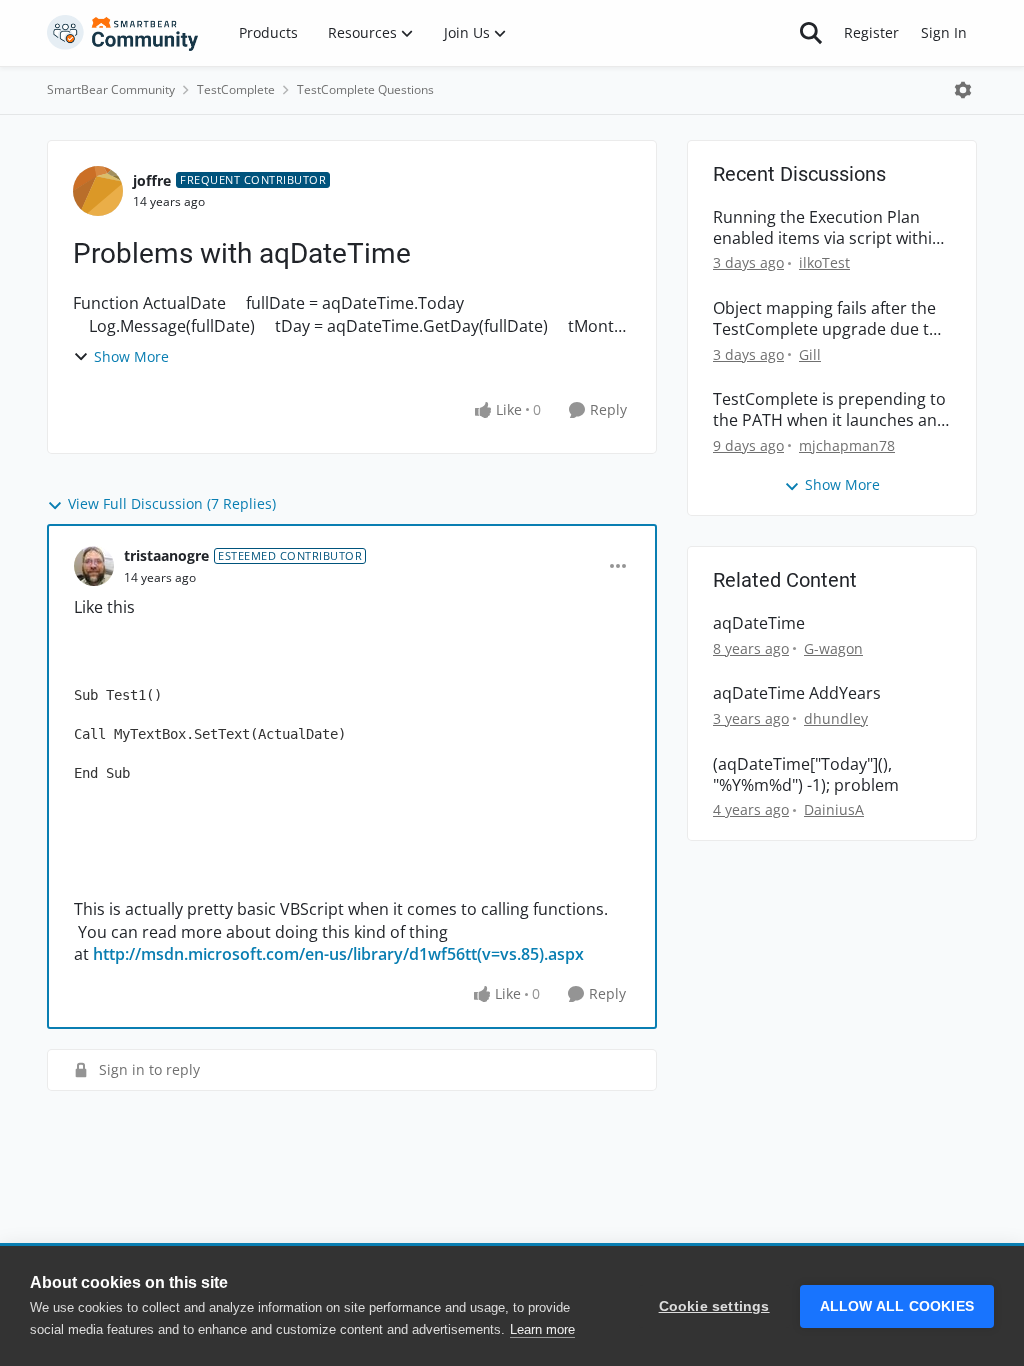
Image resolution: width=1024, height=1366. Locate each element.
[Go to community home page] (123, 33)
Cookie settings (714, 1306)
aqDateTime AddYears (797, 693)
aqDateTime (759, 623)
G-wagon (833, 648)
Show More (131, 356)
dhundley (836, 718)
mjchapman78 (847, 445)
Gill (810, 354)
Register (871, 32)
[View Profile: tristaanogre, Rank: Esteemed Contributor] (94, 566)
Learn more (542, 1329)
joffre (152, 180)
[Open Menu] (963, 90)
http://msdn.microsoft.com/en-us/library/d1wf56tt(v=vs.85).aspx (338, 954)
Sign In (944, 32)
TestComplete (236, 89)
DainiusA (834, 809)
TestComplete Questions (365, 89)
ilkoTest (824, 262)
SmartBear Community (111, 89)
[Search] (811, 33)
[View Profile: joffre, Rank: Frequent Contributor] (98, 191)
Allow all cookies (897, 1306)
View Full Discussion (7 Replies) (172, 503)
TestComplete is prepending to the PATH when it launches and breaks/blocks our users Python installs (830, 410)
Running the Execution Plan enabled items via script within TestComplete (827, 228)
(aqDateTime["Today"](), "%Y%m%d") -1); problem (806, 775)
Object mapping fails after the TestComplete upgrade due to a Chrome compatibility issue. (826, 319)
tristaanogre (166, 555)
